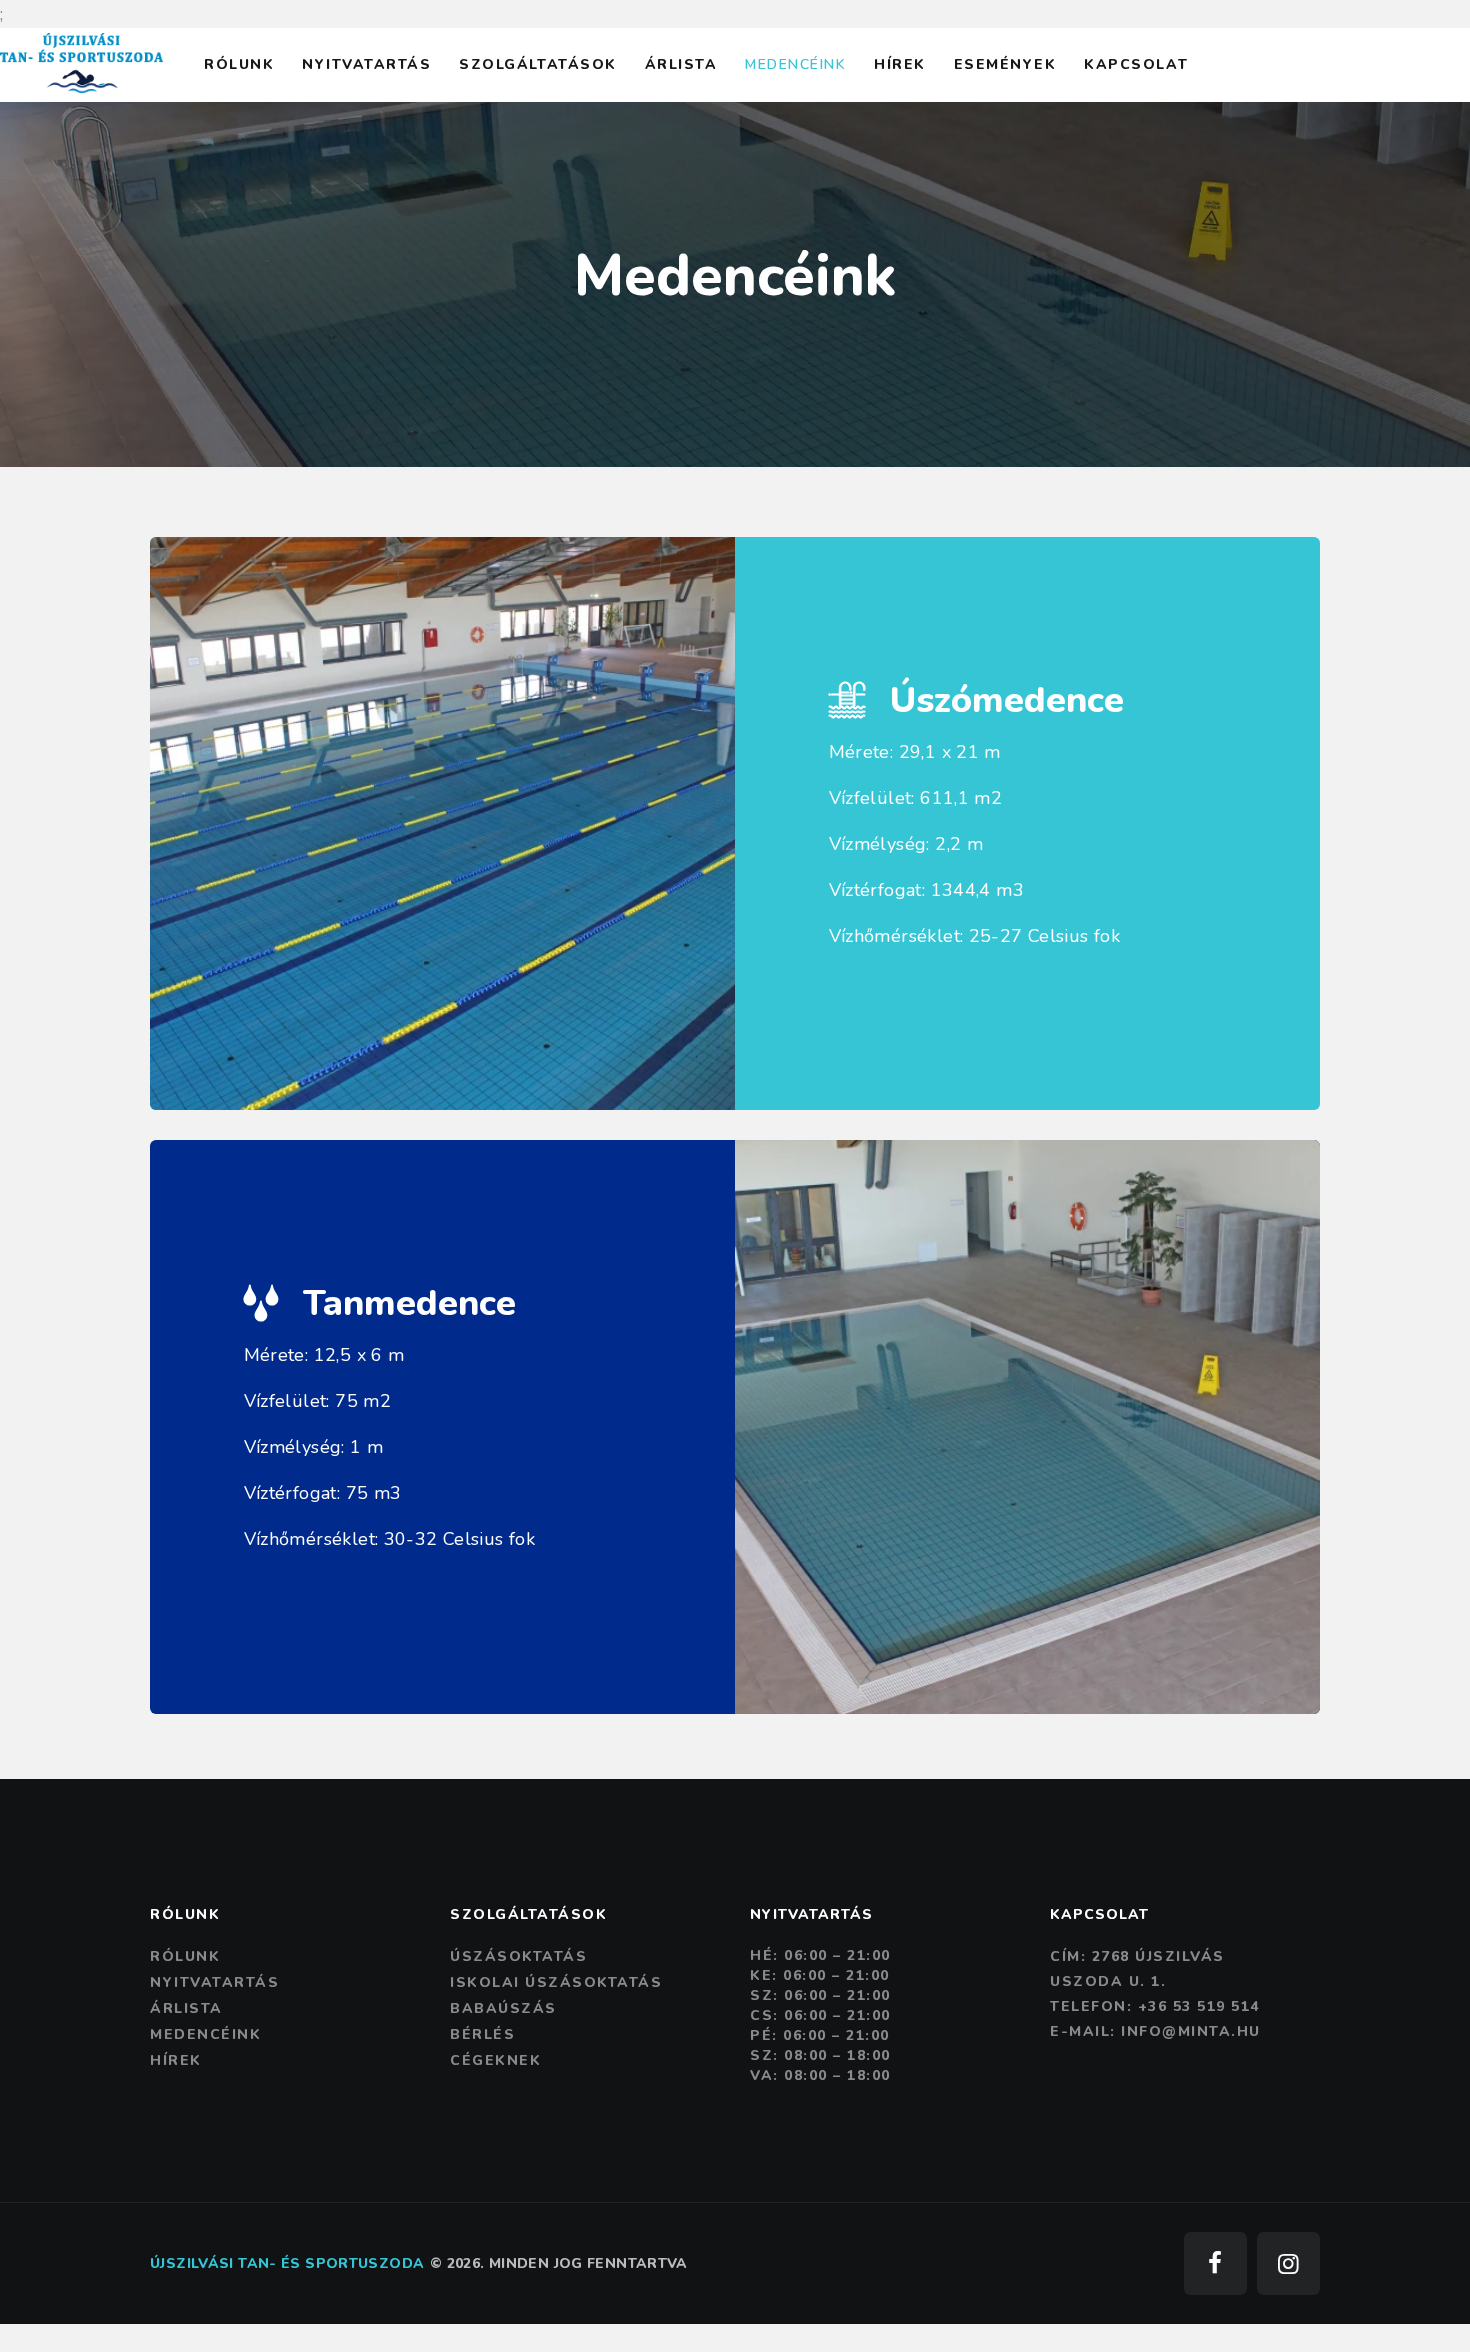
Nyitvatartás (214, 1982)
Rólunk (185, 1956)
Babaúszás (503, 2008)
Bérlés (482, 2034)
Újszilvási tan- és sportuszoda (287, 2263)
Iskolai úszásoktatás (556, 1982)
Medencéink (205, 2034)
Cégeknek (495, 2060)
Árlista (186, 2008)
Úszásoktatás (518, 1956)
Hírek (176, 2060)
